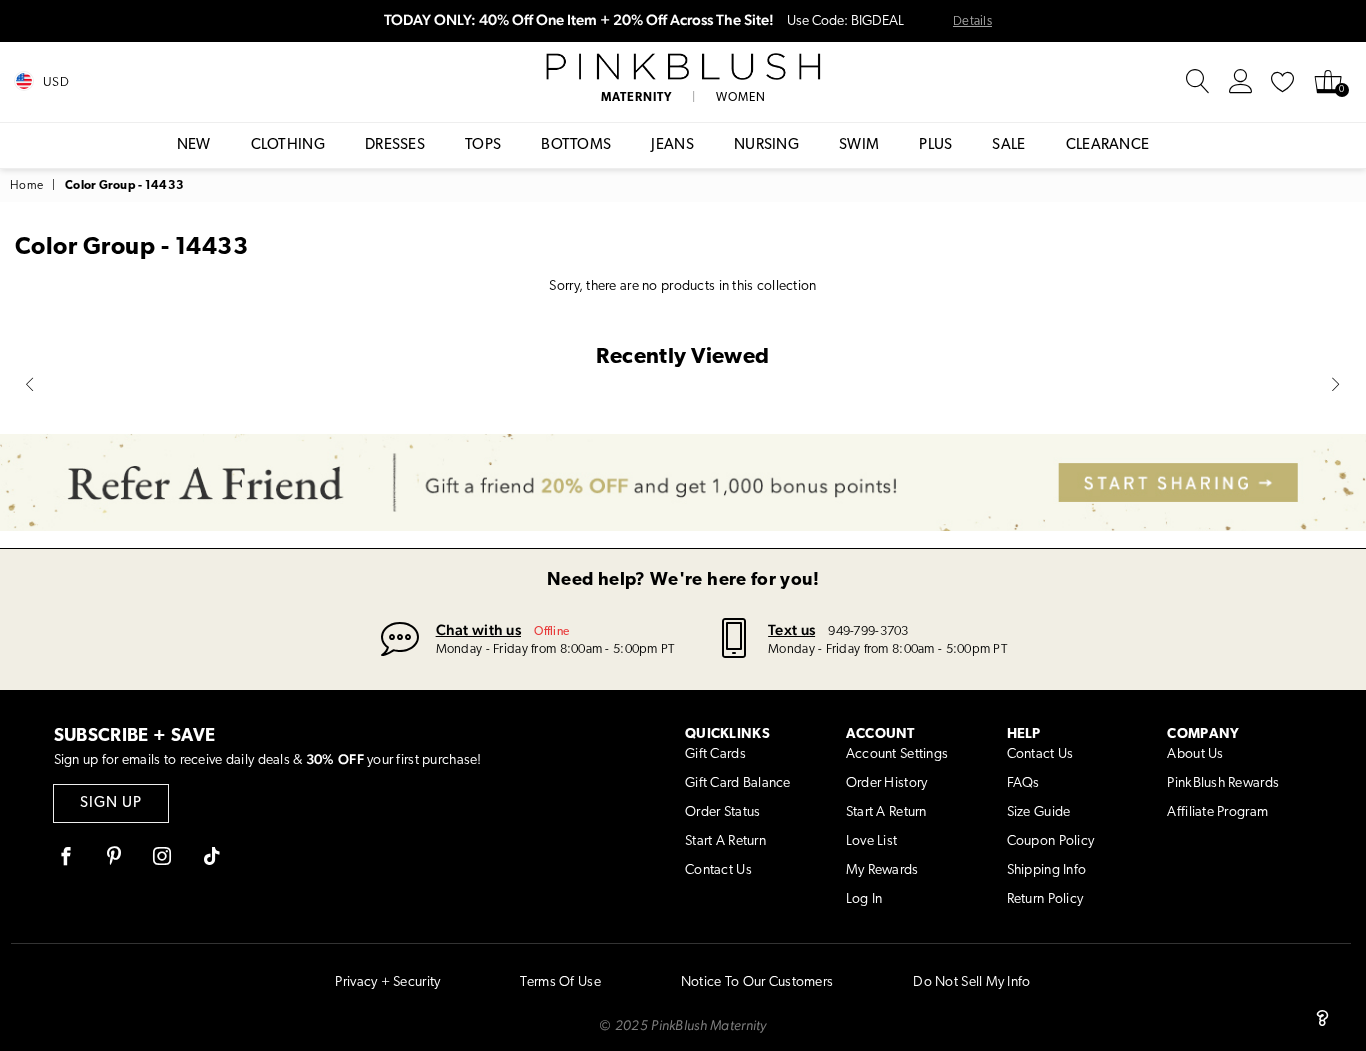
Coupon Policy (1051, 841)
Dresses (395, 145)
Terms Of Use (560, 982)
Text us (791, 629)
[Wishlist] (1283, 82)
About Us (1195, 754)
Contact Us (718, 870)
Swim (859, 145)
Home (26, 186)
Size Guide (1039, 812)
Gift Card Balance (738, 783)
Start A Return (725, 841)
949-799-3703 (868, 631)
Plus (935, 145)
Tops (483, 145)
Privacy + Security (387, 982)
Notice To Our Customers (757, 982)
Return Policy (1045, 899)
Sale (1008, 145)
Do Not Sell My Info (971, 982)
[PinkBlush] (682, 67)
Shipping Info (1047, 870)
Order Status (722, 812)
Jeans (672, 145)
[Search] (1198, 82)
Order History (887, 783)
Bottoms (576, 145)
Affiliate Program (1217, 812)
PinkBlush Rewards (1223, 783)
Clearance (1108, 145)
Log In (864, 899)
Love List (872, 841)
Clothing (288, 145)
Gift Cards (715, 754)
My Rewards (882, 870)
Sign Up (111, 803)
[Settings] (1241, 82)
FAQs (1023, 783)
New (194, 145)
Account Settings (897, 754)
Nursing (766, 145)
